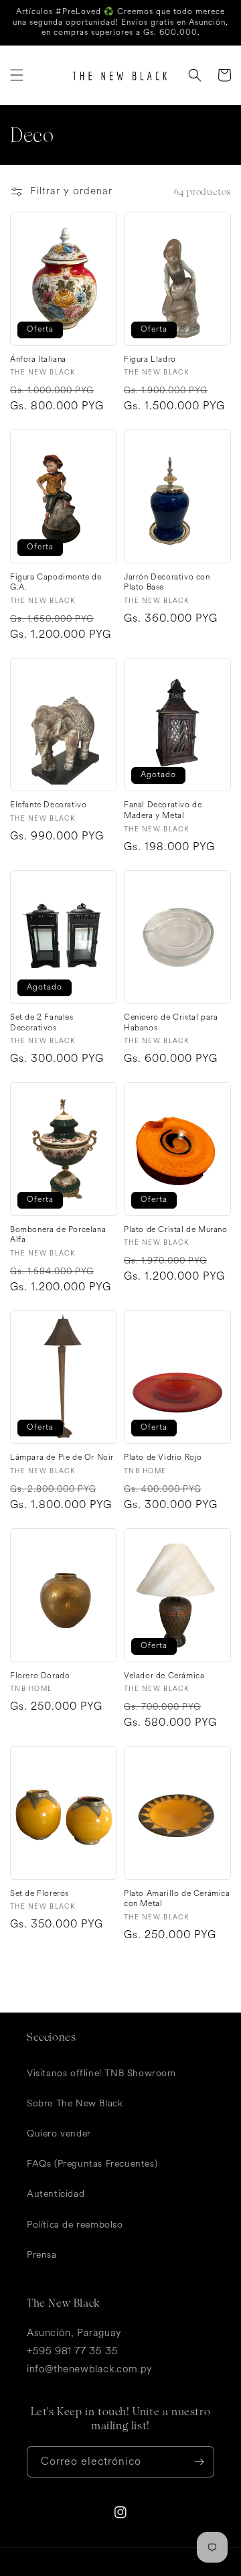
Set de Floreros (39, 1894)
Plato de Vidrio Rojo (163, 1458)
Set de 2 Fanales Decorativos (42, 1023)
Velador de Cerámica (164, 1676)
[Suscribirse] (199, 2462)
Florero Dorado (40, 1676)
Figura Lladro (150, 360)
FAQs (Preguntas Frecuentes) (92, 2164)
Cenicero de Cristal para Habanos (171, 1023)
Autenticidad (56, 2194)
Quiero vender (59, 2133)
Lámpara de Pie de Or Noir (62, 1458)
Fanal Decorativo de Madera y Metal (163, 810)
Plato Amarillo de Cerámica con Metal (177, 1899)
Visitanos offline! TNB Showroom (101, 2073)
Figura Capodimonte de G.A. (56, 583)
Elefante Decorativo (48, 805)
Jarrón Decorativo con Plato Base (167, 583)
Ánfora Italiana (38, 360)
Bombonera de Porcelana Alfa (58, 1235)
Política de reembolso (75, 2225)
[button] (17, 75)
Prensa (42, 2255)
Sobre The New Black (75, 2103)
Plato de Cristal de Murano (176, 1230)
